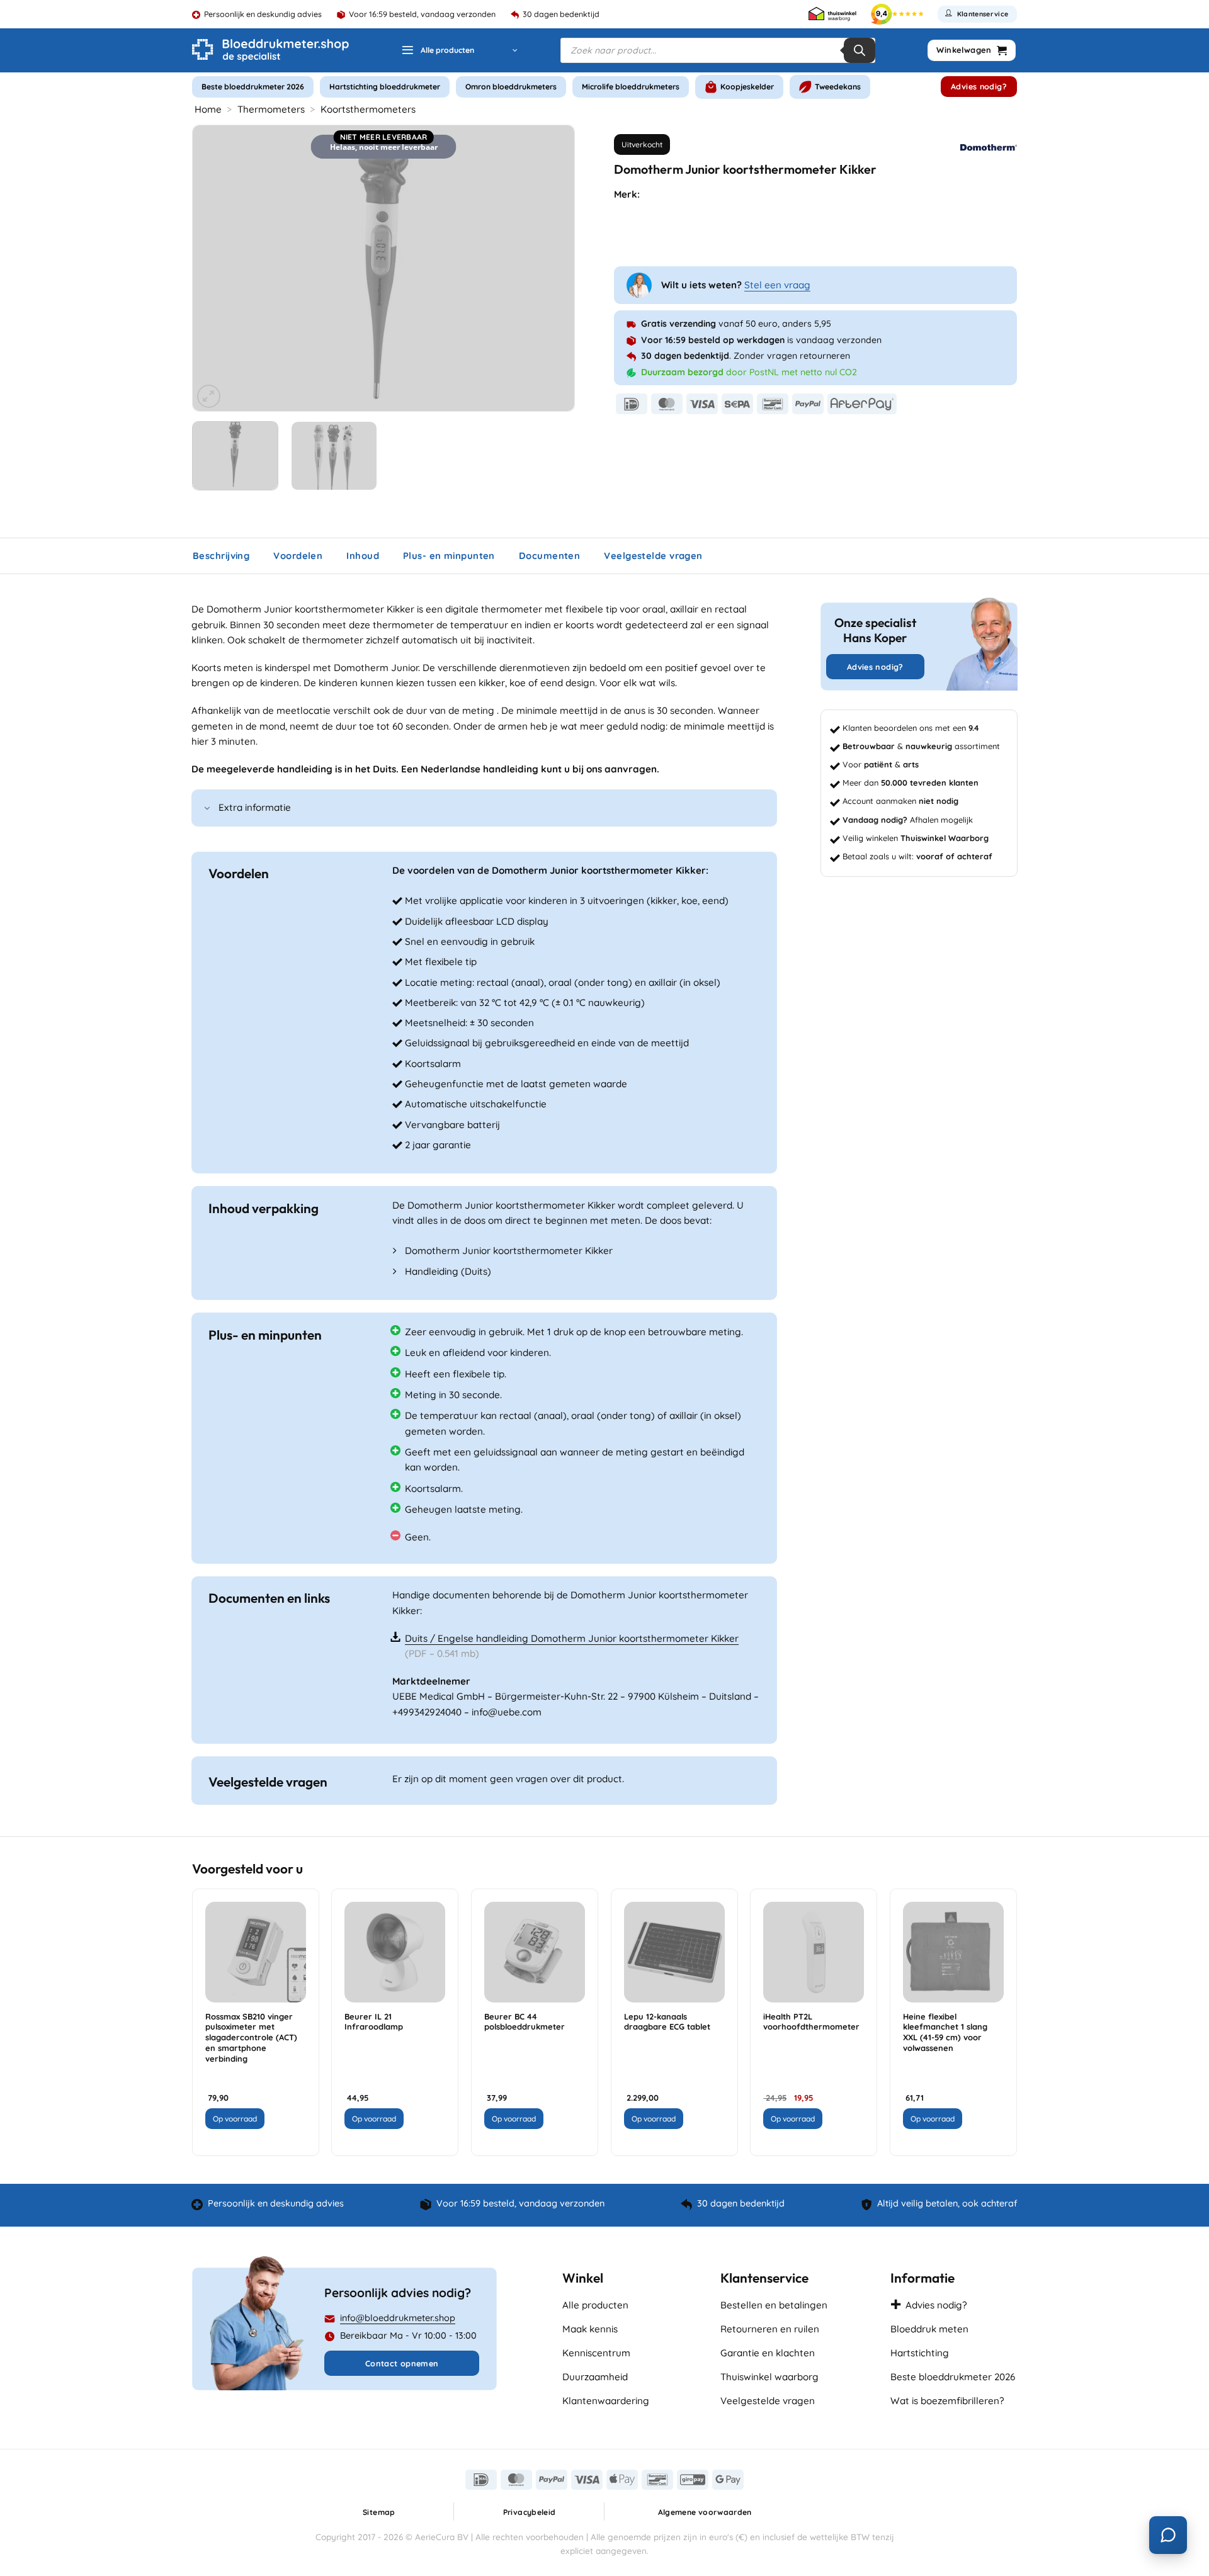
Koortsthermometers (368, 109)
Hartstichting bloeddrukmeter (385, 87)
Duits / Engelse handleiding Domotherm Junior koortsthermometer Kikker (572, 1638)
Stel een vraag (777, 285)
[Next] (551, 268)
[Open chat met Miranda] (1168, 2535)
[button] (459, 51)
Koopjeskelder (747, 87)
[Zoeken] (860, 50)
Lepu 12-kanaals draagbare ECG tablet (667, 2022)
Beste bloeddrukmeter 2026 (253, 87)
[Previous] (216, 268)
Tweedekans (838, 87)
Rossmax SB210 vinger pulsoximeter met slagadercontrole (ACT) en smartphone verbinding (251, 2037)
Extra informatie (255, 807)
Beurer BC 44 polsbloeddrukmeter (525, 2022)
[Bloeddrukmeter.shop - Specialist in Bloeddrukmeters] (270, 50)
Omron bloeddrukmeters (511, 87)
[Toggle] (207, 809)
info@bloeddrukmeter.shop (398, 2318)
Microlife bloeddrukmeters (631, 87)
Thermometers (271, 109)
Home (208, 109)
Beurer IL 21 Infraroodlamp (374, 2022)
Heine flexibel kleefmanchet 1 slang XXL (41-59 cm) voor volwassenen (945, 2032)
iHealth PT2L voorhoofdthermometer (811, 2022)
